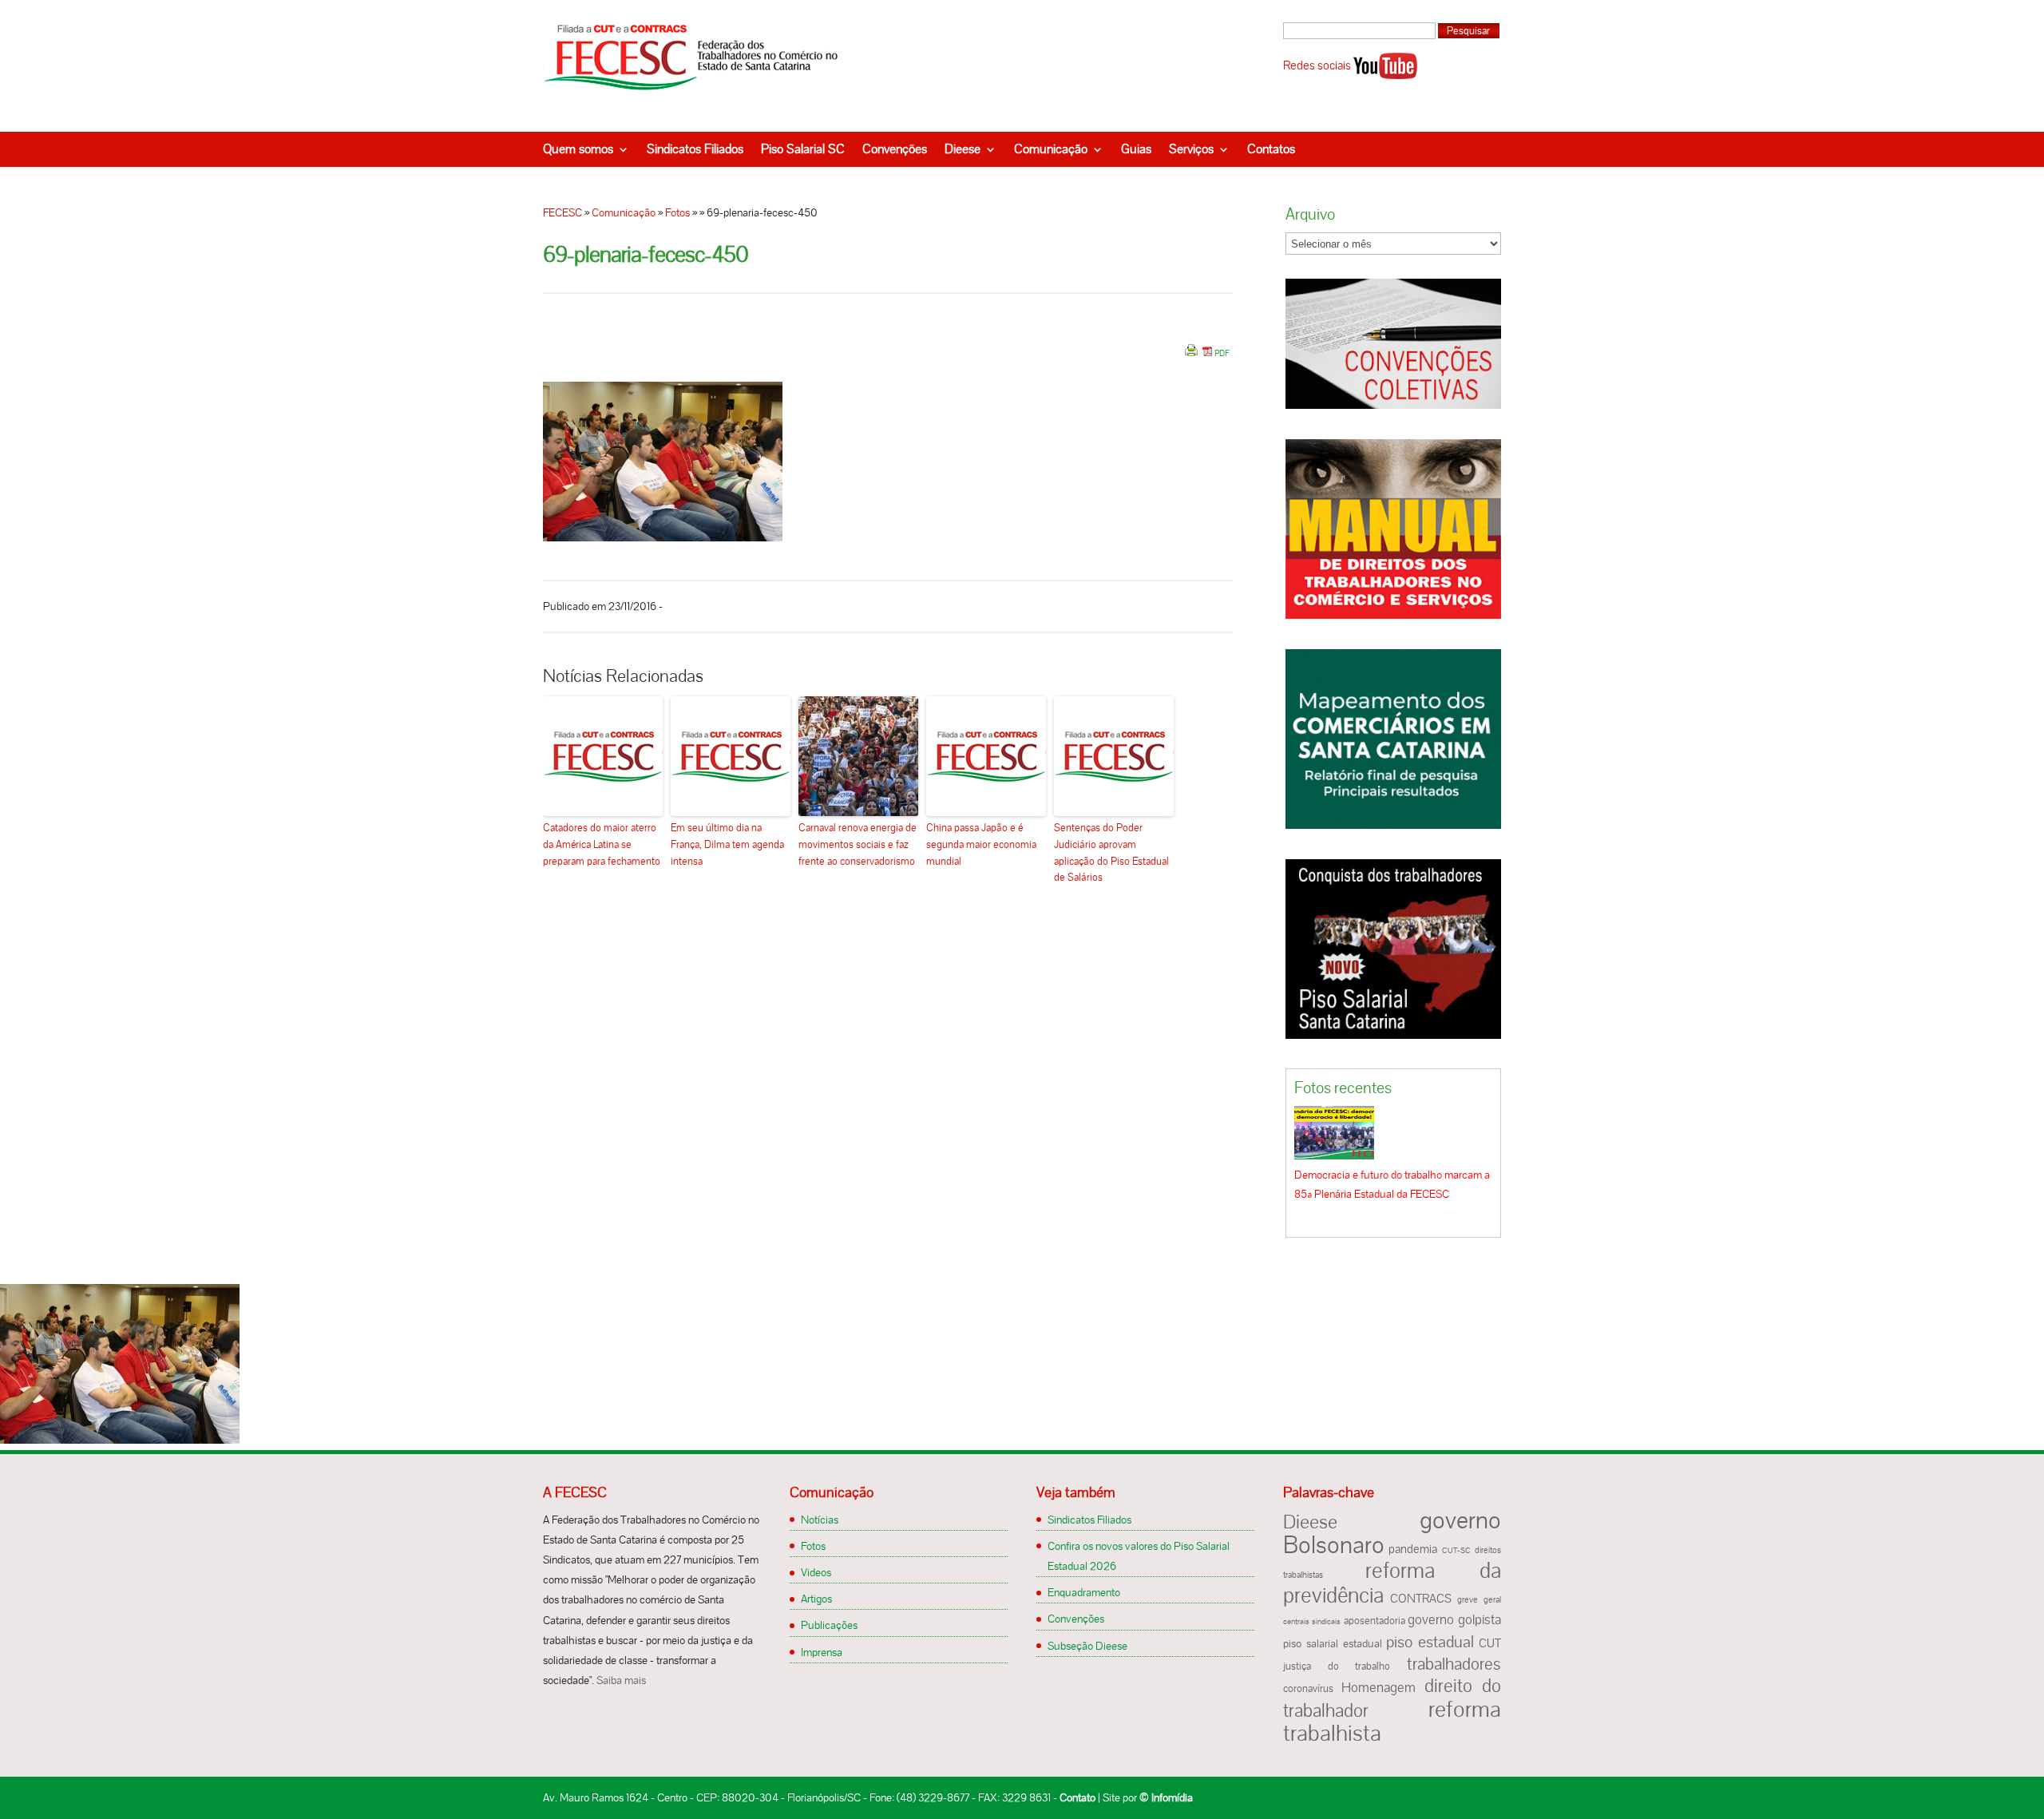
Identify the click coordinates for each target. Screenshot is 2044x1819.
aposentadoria (1375, 1621)
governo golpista (1454, 1619)
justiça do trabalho (1337, 1666)
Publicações (829, 1625)
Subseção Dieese (1087, 1646)
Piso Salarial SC (803, 149)
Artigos (816, 1599)
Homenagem (1379, 1687)
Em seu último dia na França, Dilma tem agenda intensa (727, 844)
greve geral (1479, 1599)
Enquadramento (1084, 1592)
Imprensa (822, 1652)
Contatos (1271, 149)
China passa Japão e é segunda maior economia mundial (981, 844)
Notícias (820, 1520)
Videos (816, 1572)
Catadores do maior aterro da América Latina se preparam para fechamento (602, 844)
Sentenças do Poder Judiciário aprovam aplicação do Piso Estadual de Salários (1111, 852)
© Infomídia (1166, 1797)
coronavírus (1308, 1689)
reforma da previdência (1392, 1583)
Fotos (677, 212)
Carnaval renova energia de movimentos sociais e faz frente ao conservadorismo (858, 844)
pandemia (1413, 1549)
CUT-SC (1456, 1550)
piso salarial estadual (1333, 1644)
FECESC (562, 212)
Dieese (963, 149)
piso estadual (1430, 1642)
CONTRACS (1421, 1599)
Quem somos (578, 149)
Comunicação (1051, 149)
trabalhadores (1454, 1664)
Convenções (895, 149)
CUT (1490, 1643)
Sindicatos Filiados (695, 149)
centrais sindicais (1312, 1621)
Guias (1136, 149)
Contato (1077, 1797)
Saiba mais (621, 1680)
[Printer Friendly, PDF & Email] (1207, 356)
